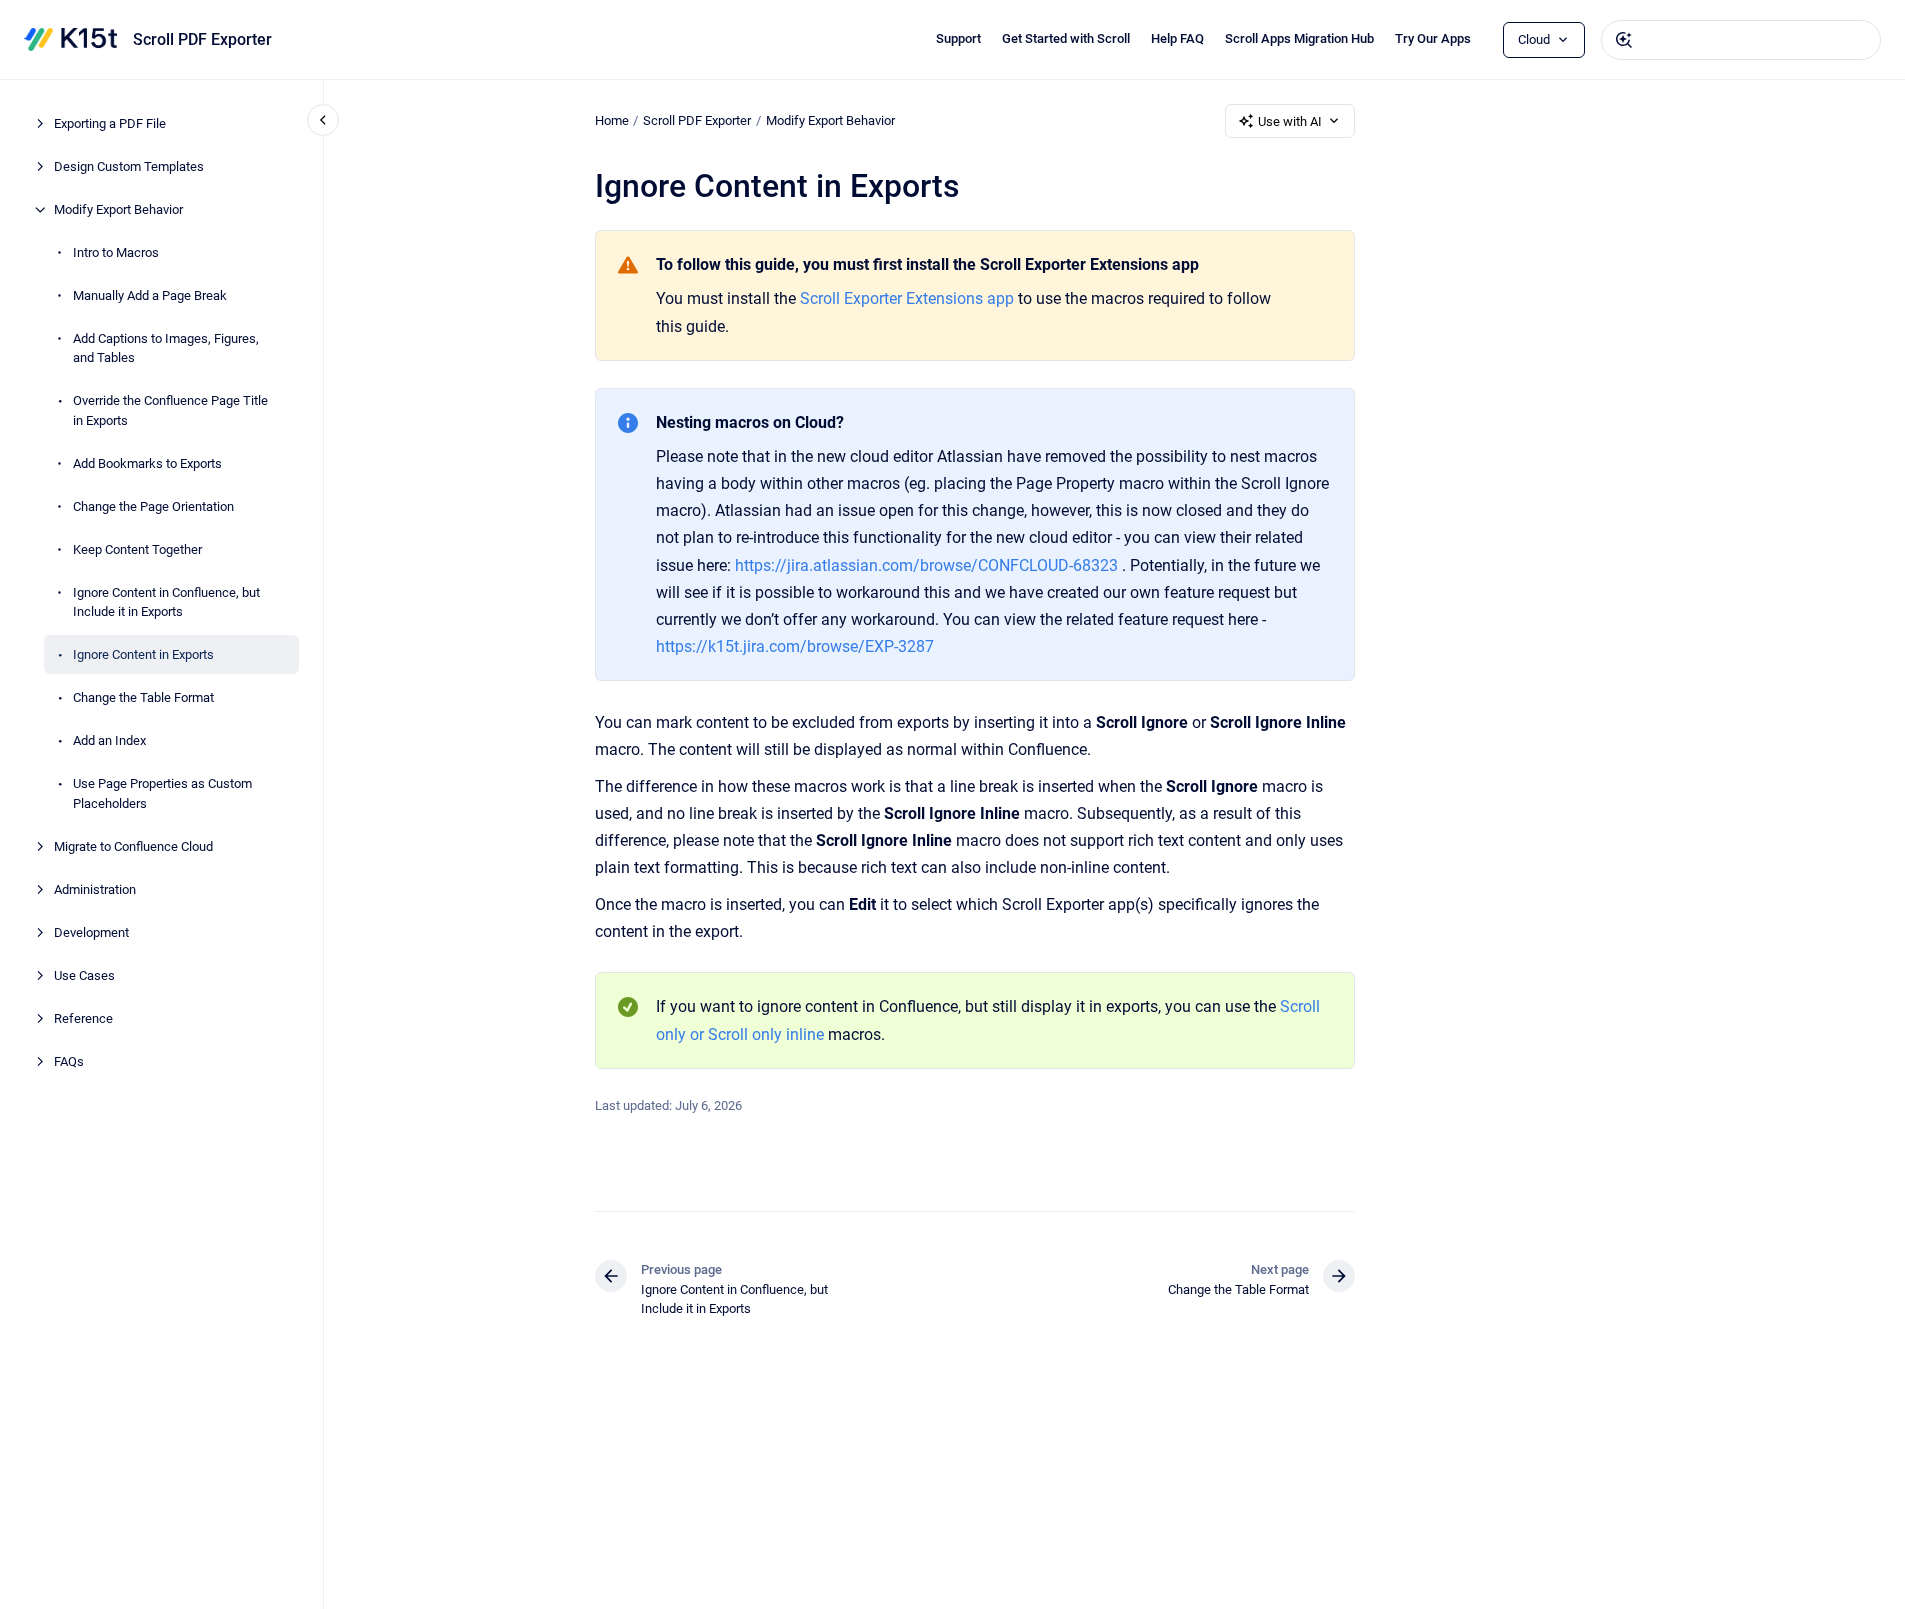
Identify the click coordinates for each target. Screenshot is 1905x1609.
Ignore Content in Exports (143, 654)
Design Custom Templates (129, 166)
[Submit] (1624, 40)
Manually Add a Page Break (150, 295)
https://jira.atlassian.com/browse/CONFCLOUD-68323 (926, 565)
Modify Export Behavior (118, 209)
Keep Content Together (137, 549)
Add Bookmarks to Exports (147, 463)
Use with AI (1290, 121)
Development (91, 932)
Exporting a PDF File (110, 123)
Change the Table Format (143, 697)
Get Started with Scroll (1066, 38)
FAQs (69, 1061)
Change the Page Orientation (153, 506)
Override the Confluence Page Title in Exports (170, 410)
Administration (95, 889)
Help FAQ (1177, 38)
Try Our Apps (1433, 38)
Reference (83, 1018)
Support (958, 38)
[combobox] (1741, 40)
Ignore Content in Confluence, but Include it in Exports (166, 602)
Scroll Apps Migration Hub (1299, 38)
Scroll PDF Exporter (202, 39)
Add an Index (109, 740)
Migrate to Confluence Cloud (133, 846)
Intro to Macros (116, 252)
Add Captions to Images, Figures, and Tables (166, 348)
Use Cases (84, 975)
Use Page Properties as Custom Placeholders (162, 793)
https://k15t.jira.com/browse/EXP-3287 (795, 646)
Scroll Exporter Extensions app (907, 298)
